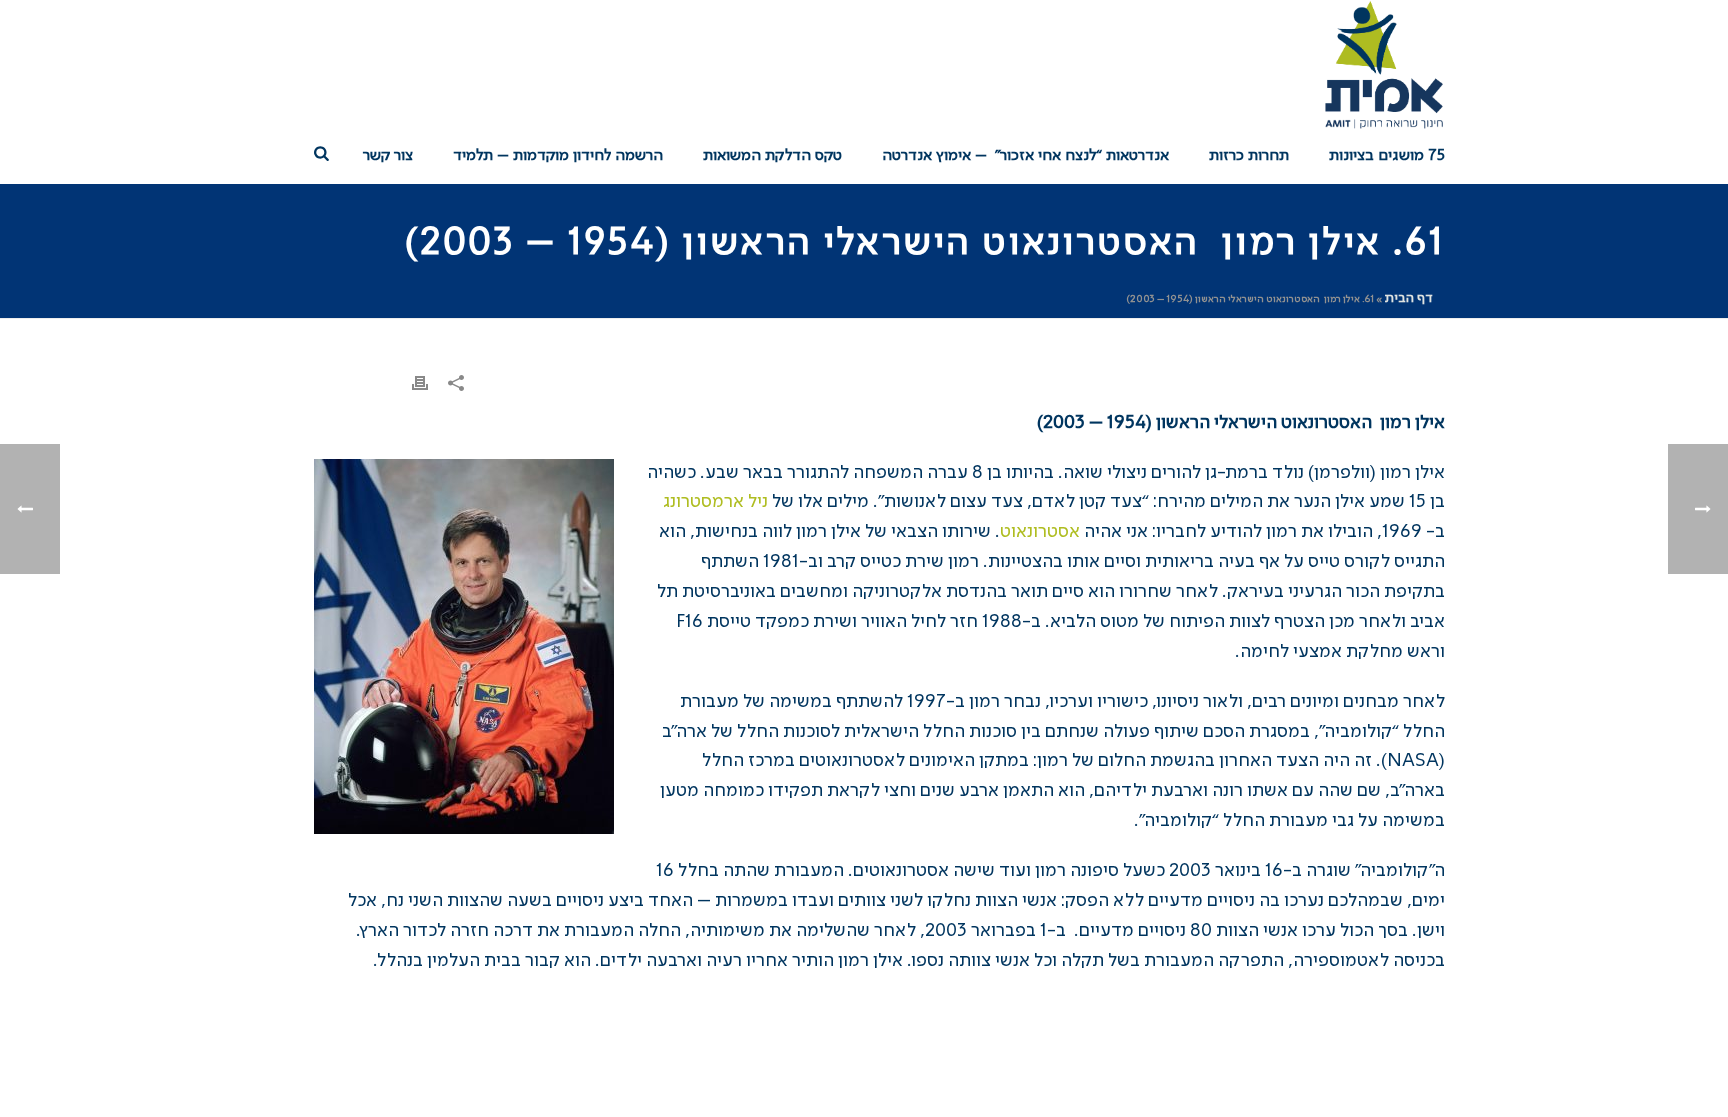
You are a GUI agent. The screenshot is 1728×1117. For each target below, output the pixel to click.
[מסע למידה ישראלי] (1383, 65)
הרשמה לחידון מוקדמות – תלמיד (558, 156)
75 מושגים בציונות (1387, 156)
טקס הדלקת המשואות (772, 156)
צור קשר (388, 156)
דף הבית (1409, 298)
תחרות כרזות (1249, 156)
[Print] (420, 384)
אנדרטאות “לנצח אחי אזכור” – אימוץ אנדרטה (1025, 156)
